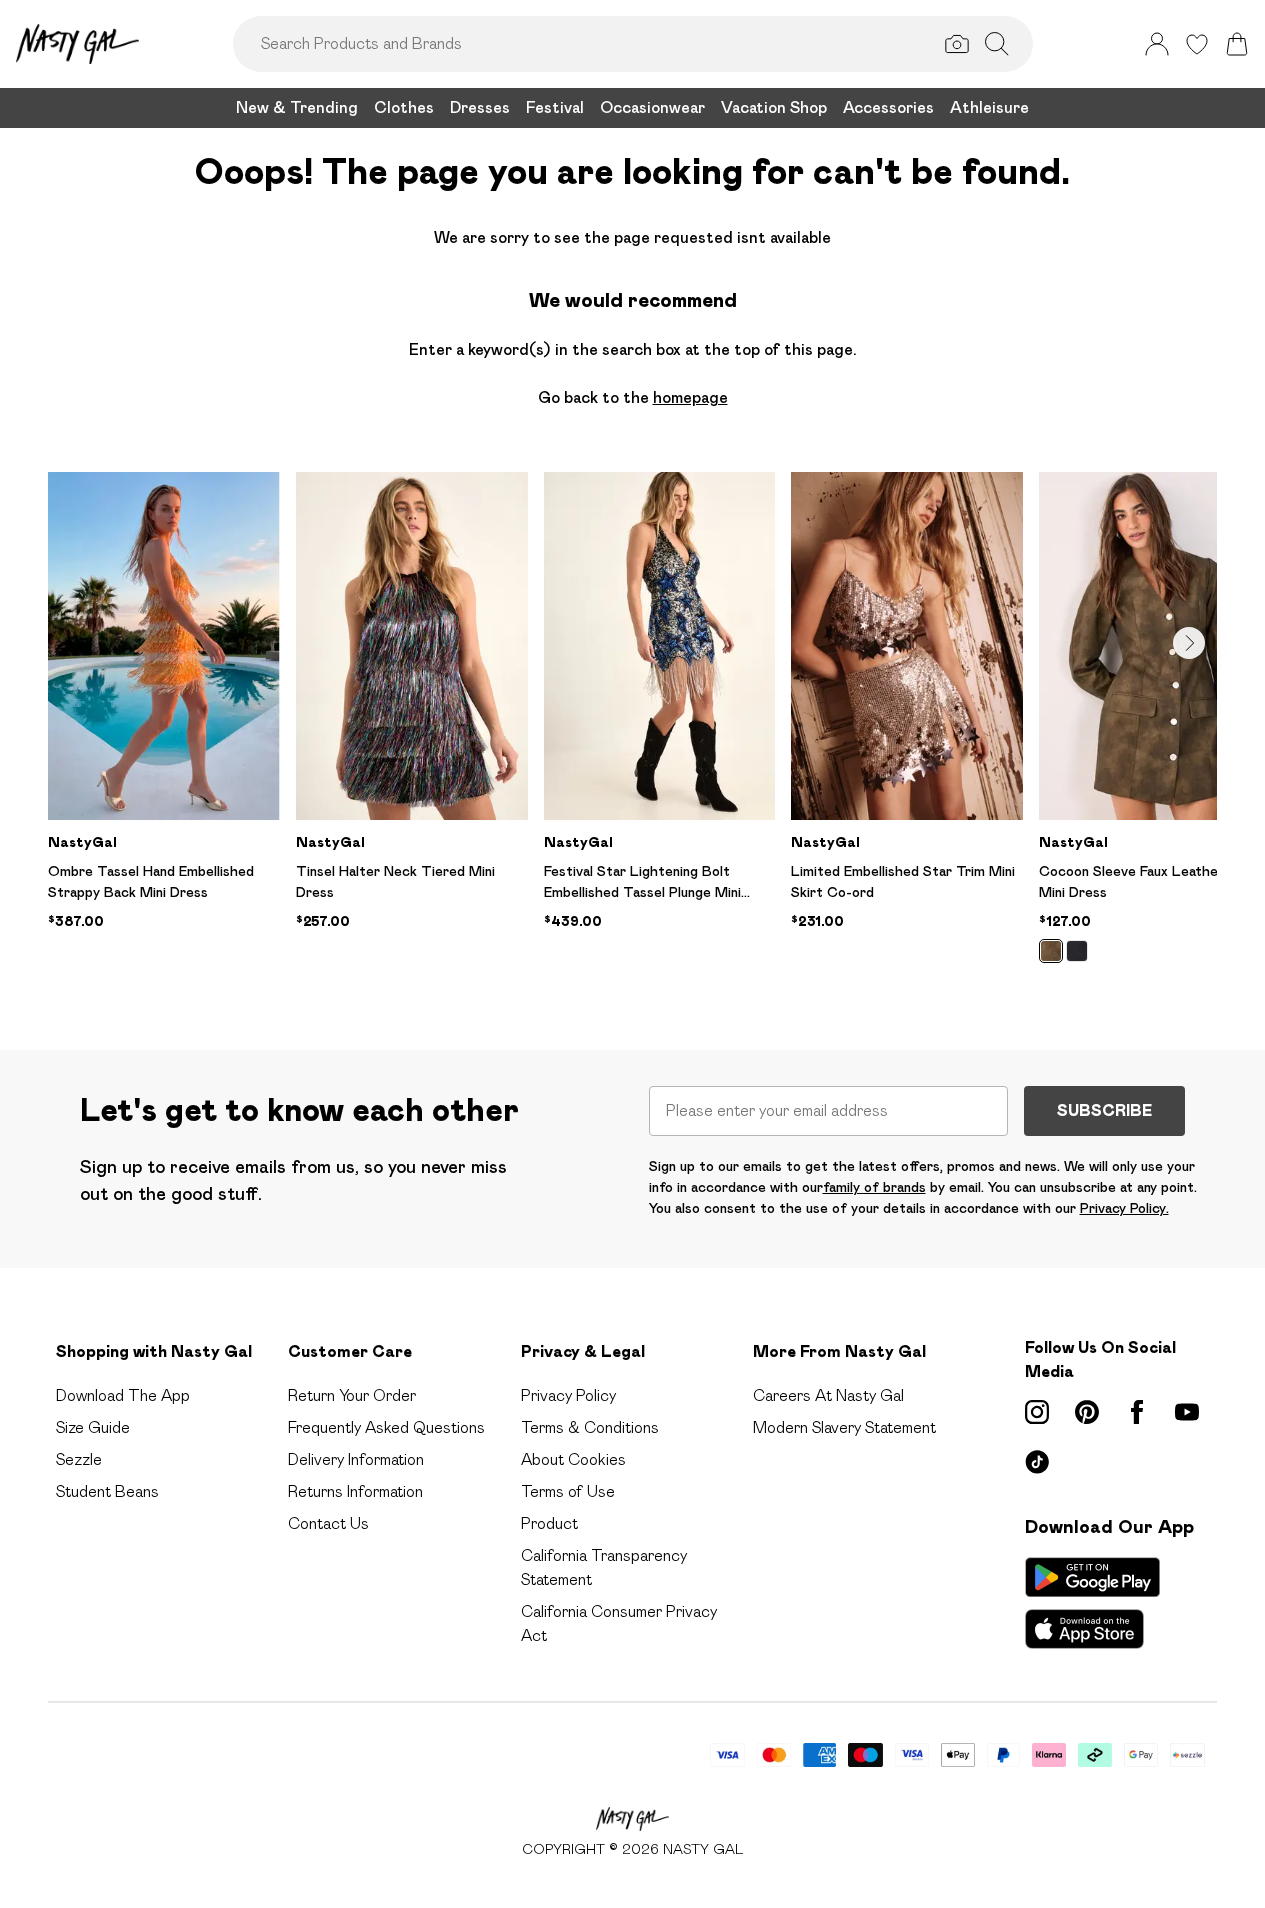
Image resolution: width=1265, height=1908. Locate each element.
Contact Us (328, 1523)
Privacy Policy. (1124, 1208)
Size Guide (93, 1427)
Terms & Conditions (590, 1427)
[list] (632, 729)
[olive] (1051, 951)
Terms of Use (568, 1491)
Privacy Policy (568, 1395)
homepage (690, 397)
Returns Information (355, 1491)
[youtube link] (1187, 1412)
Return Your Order (352, 1395)
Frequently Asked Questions (386, 1427)
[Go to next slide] (1189, 643)
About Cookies (573, 1459)
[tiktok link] (1037, 1462)
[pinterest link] (1087, 1412)
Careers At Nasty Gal (828, 1395)
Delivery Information (356, 1459)
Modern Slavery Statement (844, 1427)
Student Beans (107, 1491)
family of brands (874, 1187)
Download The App (123, 1395)
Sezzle (79, 1459)
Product (549, 1523)
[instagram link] (1037, 1412)
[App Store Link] (1092, 1603)
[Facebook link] (1137, 1412)
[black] (1077, 951)
